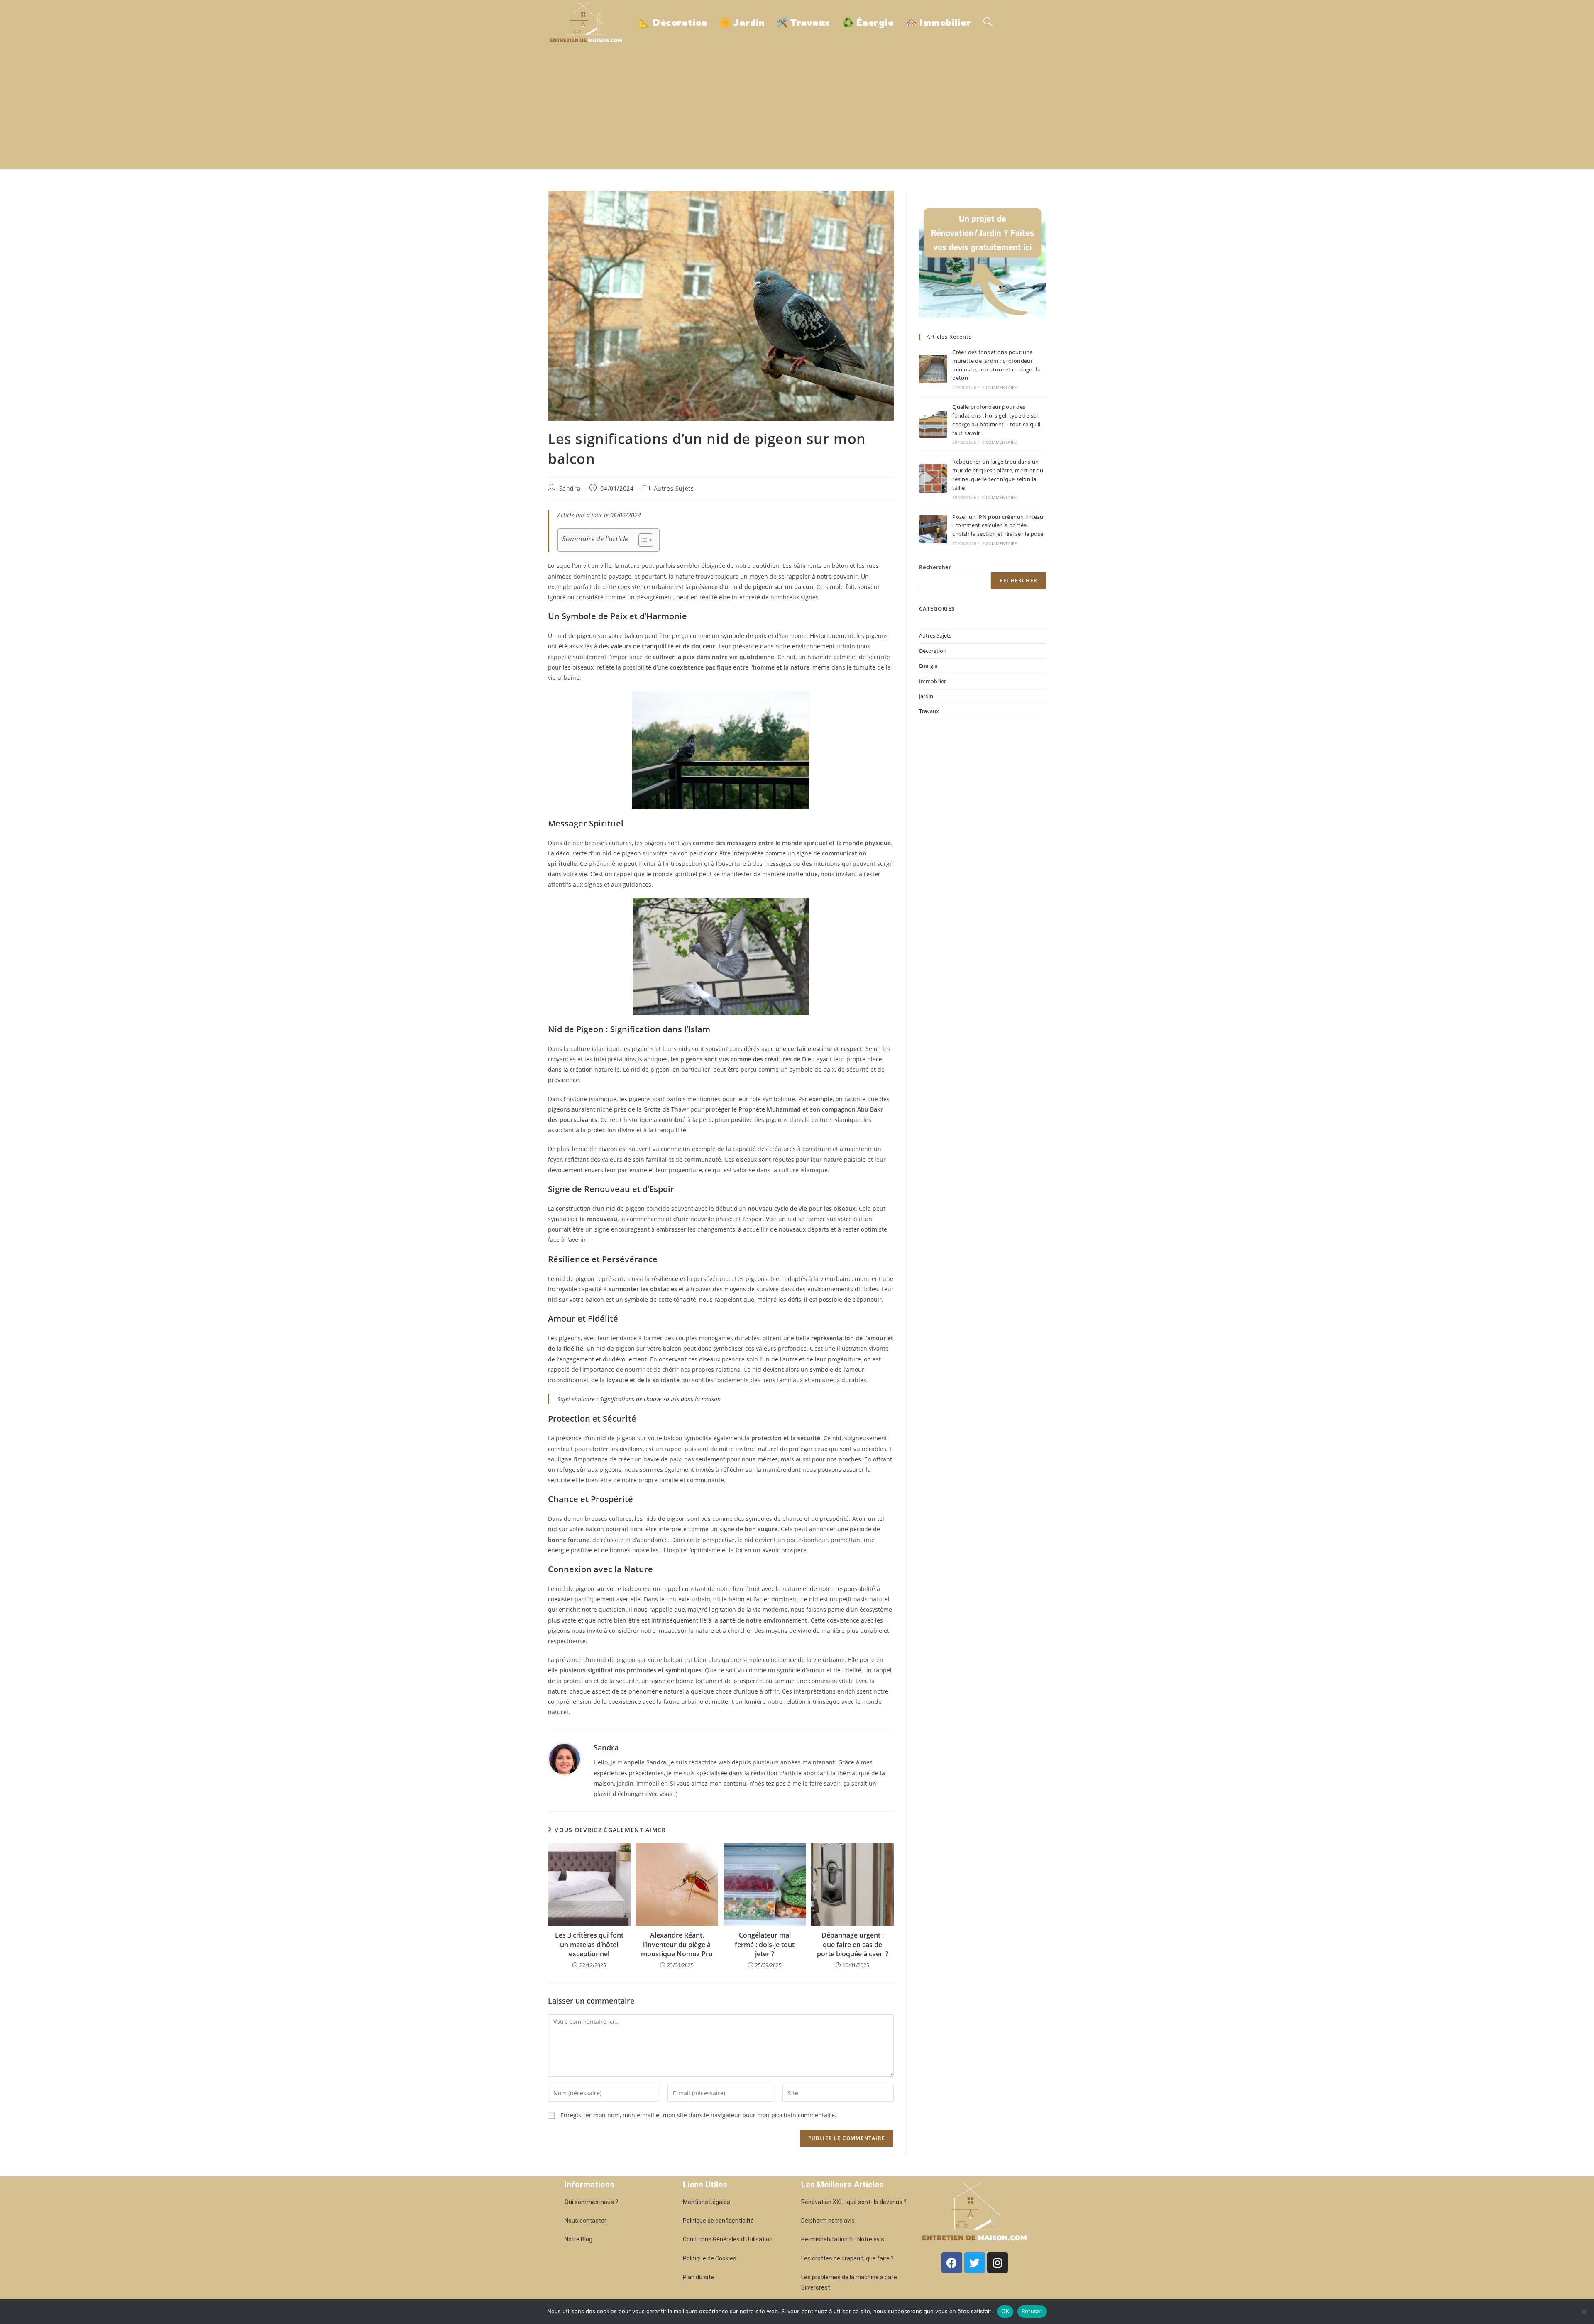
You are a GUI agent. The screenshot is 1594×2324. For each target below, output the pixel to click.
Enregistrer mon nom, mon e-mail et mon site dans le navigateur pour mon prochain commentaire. (698, 2115)
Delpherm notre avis (828, 2221)
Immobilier (933, 681)
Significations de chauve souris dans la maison (660, 1399)
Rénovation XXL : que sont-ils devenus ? (854, 2202)
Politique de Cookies (710, 2258)
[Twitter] (975, 2263)
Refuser (1032, 2311)
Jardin (926, 696)
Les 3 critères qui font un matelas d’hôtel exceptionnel (589, 1944)
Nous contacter (586, 2221)
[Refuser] (1584, 2312)
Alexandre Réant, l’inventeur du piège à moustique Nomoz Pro (677, 1944)
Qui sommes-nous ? (591, 2202)
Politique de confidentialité (718, 2221)
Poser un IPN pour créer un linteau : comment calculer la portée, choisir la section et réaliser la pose (998, 525)
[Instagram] (997, 2263)
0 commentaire (1000, 387)
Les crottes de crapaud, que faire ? (847, 2258)
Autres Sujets (674, 488)
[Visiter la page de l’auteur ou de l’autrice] (565, 1758)
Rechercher (935, 567)
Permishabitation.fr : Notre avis (843, 2239)
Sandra (570, 488)
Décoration (933, 651)
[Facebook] (952, 2263)
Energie (928, 666)
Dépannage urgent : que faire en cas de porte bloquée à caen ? (853, 1944)
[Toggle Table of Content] (642, 540)
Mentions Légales (707, 2202)
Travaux (929, 711)
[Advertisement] (797, 107)
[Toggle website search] (988, 22)
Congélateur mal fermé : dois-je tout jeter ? (765, 1944)
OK (1005, 2311)
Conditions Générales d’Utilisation (728, 2239)
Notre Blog (578, 2239)
